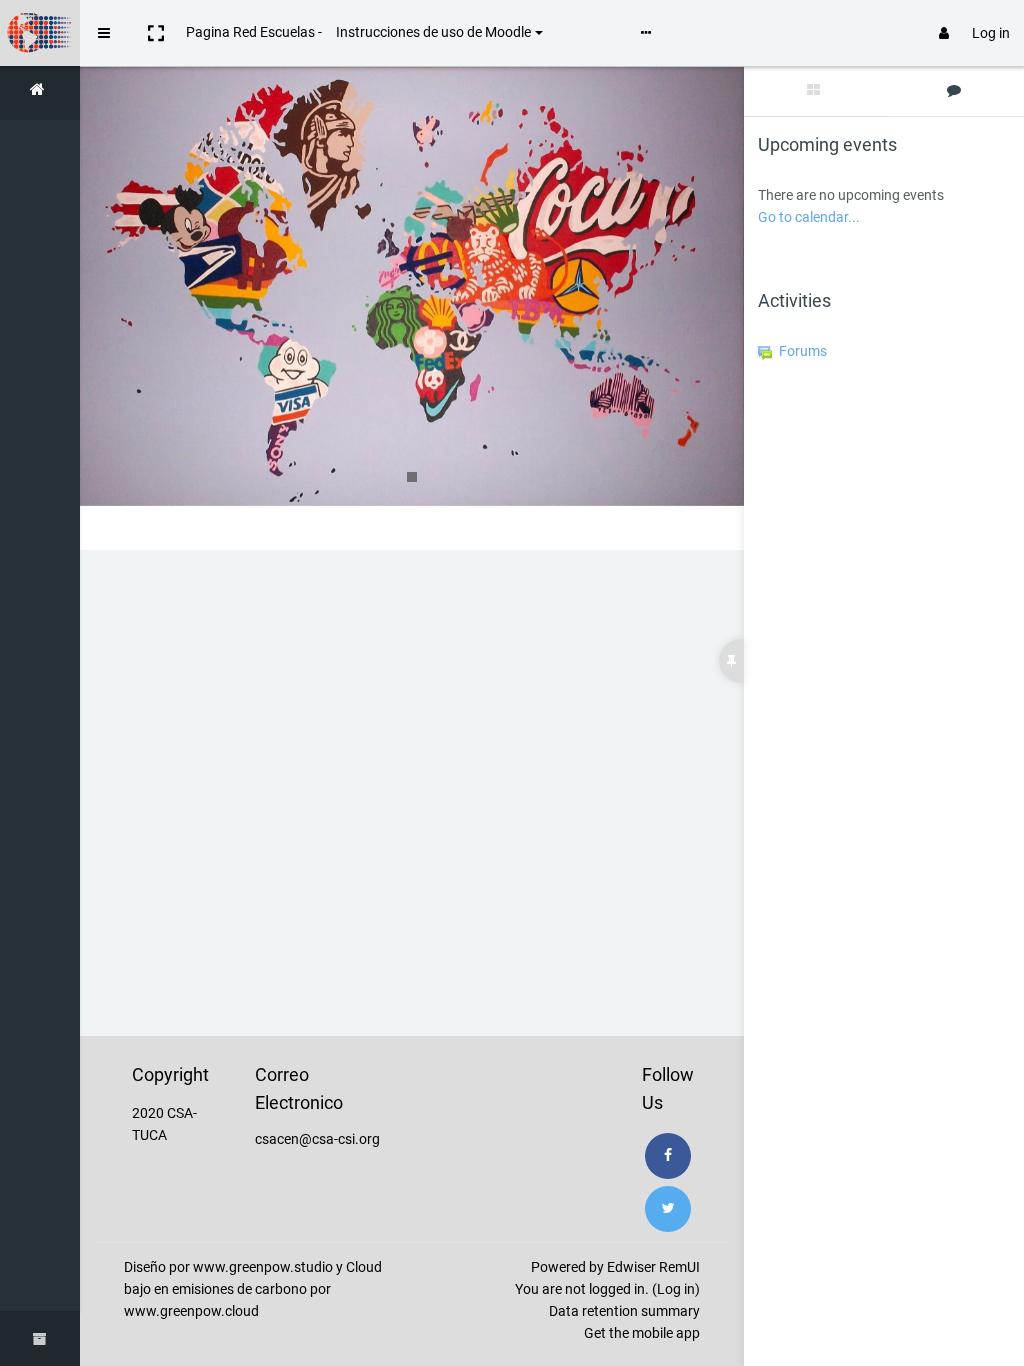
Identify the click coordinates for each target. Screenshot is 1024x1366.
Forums (803, 351)
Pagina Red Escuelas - (254, 32)
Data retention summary (624, 1311)
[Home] (40, 93)
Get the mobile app (642, 1333)
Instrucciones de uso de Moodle (433, 32)
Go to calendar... (809, 217)
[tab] (817, 91)
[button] (156, 33)
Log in (991, 33)
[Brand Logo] (40, 33)
